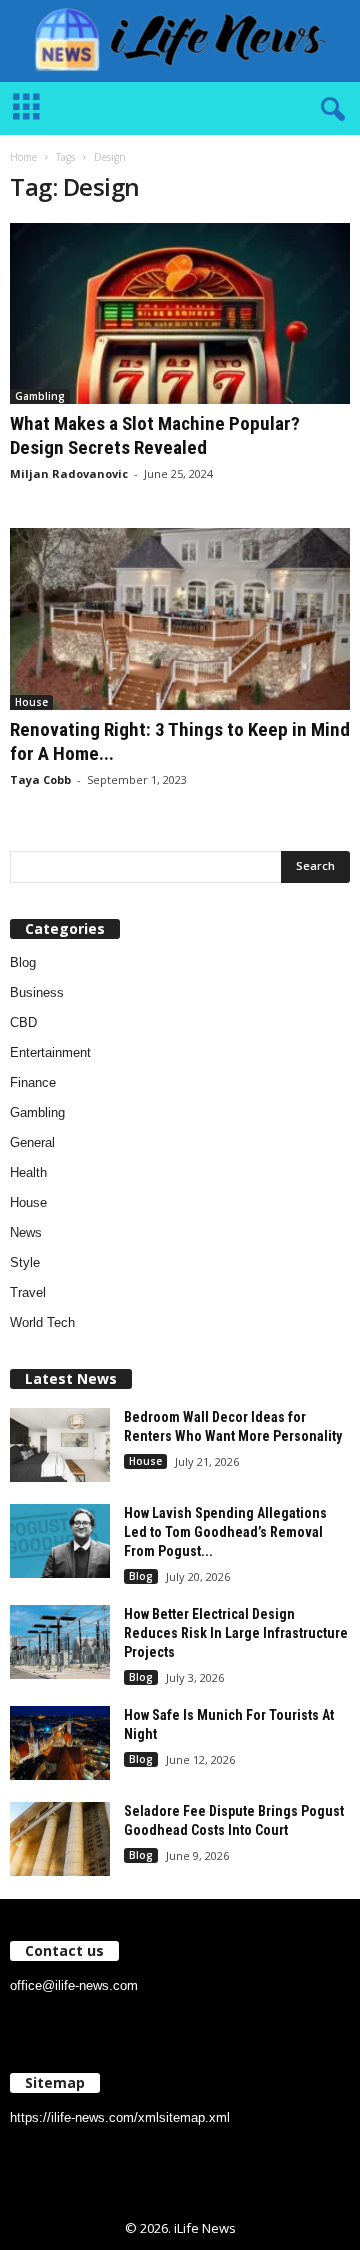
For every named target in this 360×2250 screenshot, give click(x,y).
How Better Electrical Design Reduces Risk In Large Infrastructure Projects (236, 1633)
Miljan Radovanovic (69, 473)
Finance (33, 1082)
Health (28, 1172)
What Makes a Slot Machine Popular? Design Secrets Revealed (155, 435)
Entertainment (50, 1052)
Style (25, 1262)
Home (23, 157)
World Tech (42, 1322)
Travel (28, 1292)
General (32, 1142)
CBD (23, 1022)
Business (37, 992)
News (26, 1232)
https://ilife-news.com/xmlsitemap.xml (120, 2117)
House (31, 702)
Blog (23, 962)
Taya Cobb (40, 779)
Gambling (40, 396)
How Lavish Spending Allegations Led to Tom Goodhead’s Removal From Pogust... (225, 1532)
